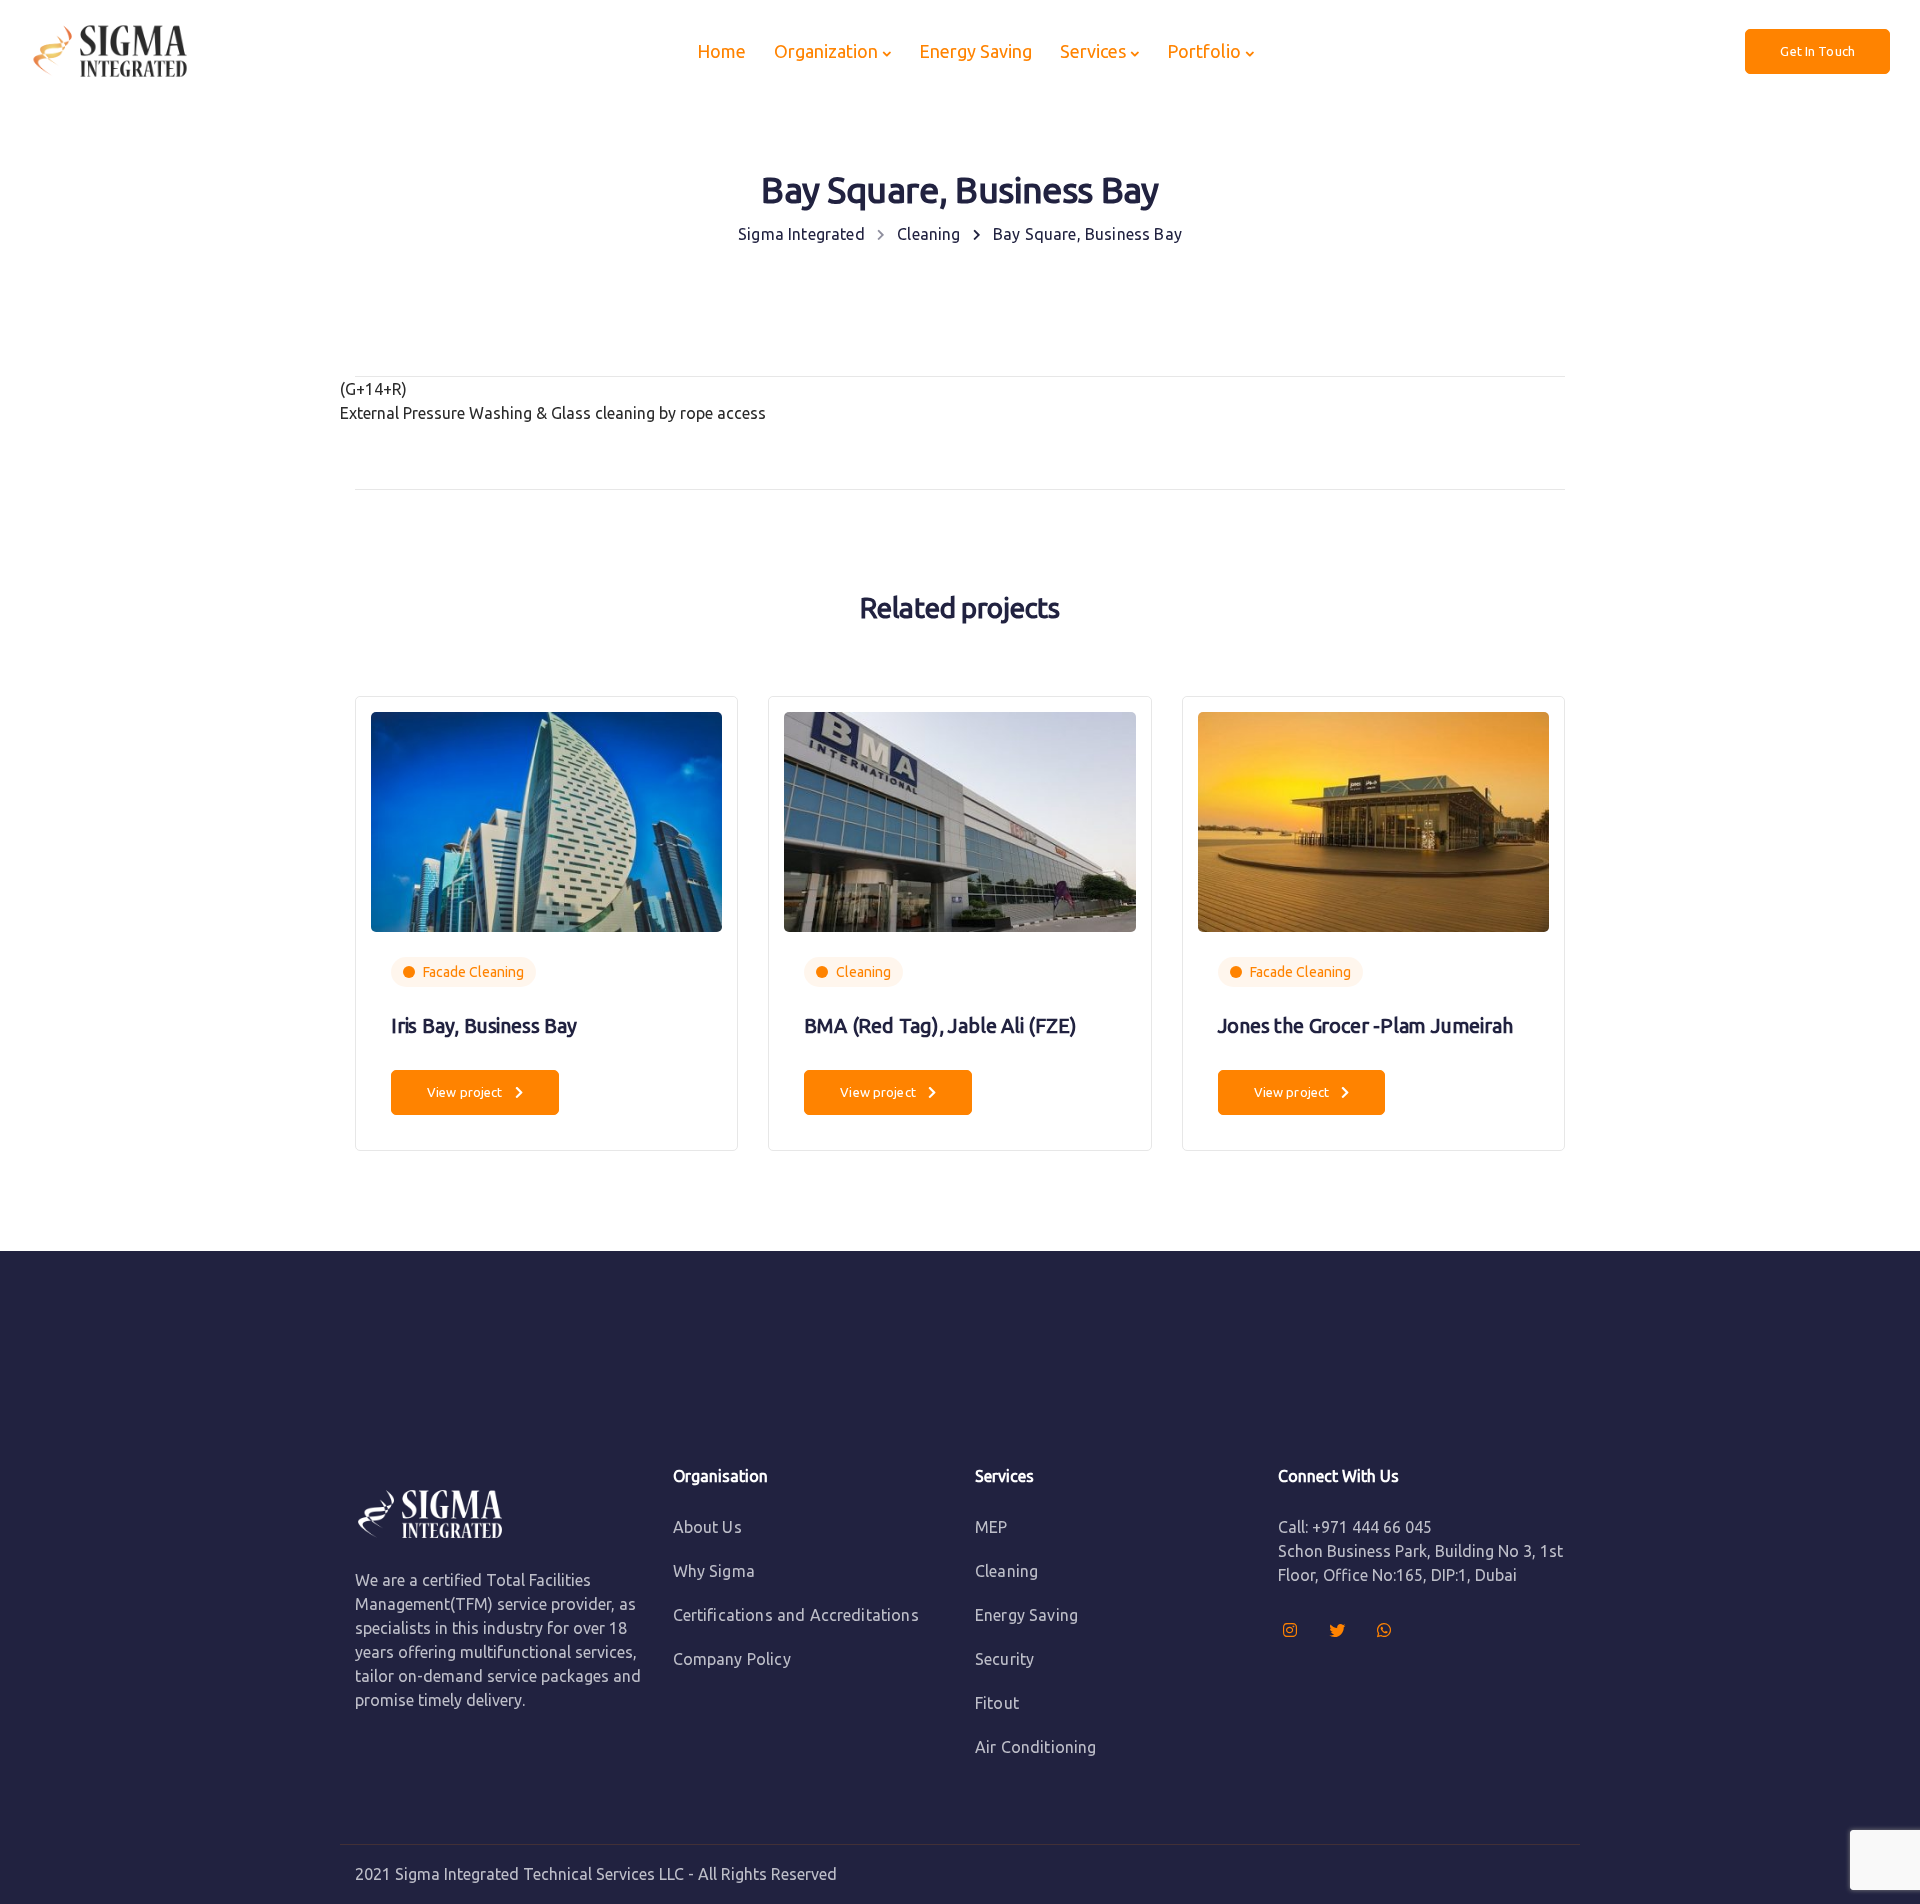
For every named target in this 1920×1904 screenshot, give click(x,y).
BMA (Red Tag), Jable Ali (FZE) (940, 1025)
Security (1004, 1659)
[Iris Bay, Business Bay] (546, 820)
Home (721, 51)
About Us (707, 1527)
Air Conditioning (1036, 1747)
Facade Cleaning (473, 972)
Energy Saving (975, 51)
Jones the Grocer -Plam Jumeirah (1365, 1025)
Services (1093, 51)
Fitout (997, 1703)
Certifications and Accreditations (796, 1615)
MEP (991, 1527)
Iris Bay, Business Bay (484, 1025)
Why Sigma (714, 1571)
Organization (826, 51)
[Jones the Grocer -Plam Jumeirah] (1373, 820)
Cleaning (863, 972)
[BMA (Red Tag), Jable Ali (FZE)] (959, 820)
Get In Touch (1817, 51)
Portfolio (1204, 51)
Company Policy (732, 1659)
